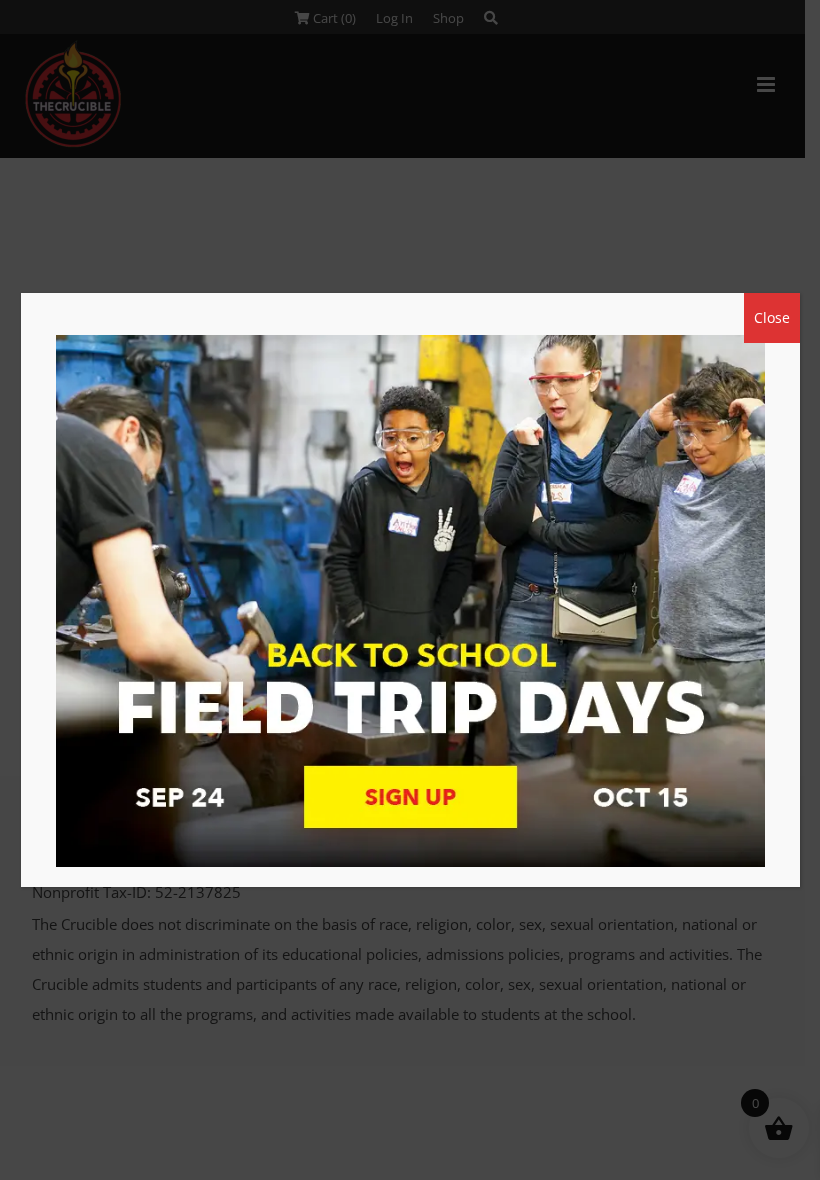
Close (772, 317)
